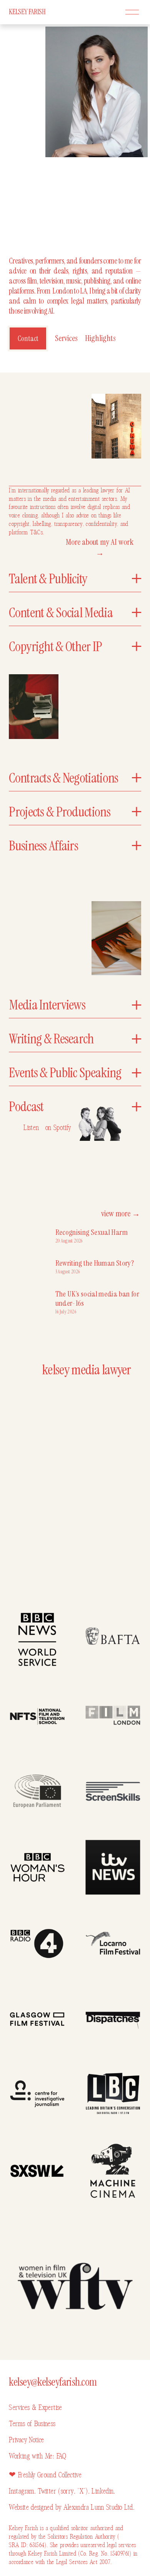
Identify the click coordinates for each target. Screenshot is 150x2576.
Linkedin (102, 2491)
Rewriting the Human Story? (95, 1263)
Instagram (21, 2491)
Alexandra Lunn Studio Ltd (98, 2507)
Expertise (49, 2407)
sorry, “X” (73, 2491)
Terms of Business (32, 2424)
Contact (28, 338)
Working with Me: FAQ (37, 2456)
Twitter (48, 2491)
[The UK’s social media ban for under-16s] (32, 1299)
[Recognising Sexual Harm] (32, 1234)
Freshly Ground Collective (50, 2475)
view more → (121, 1214)
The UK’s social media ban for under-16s (97, 1298)
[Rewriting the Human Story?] (32, 1265)
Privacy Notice (26, 2440)
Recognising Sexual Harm (92, 1232)
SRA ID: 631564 (27, 2545)
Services (66, 338)
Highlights (100, 338)
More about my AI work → (100, 547)
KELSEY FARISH (27, 12)
